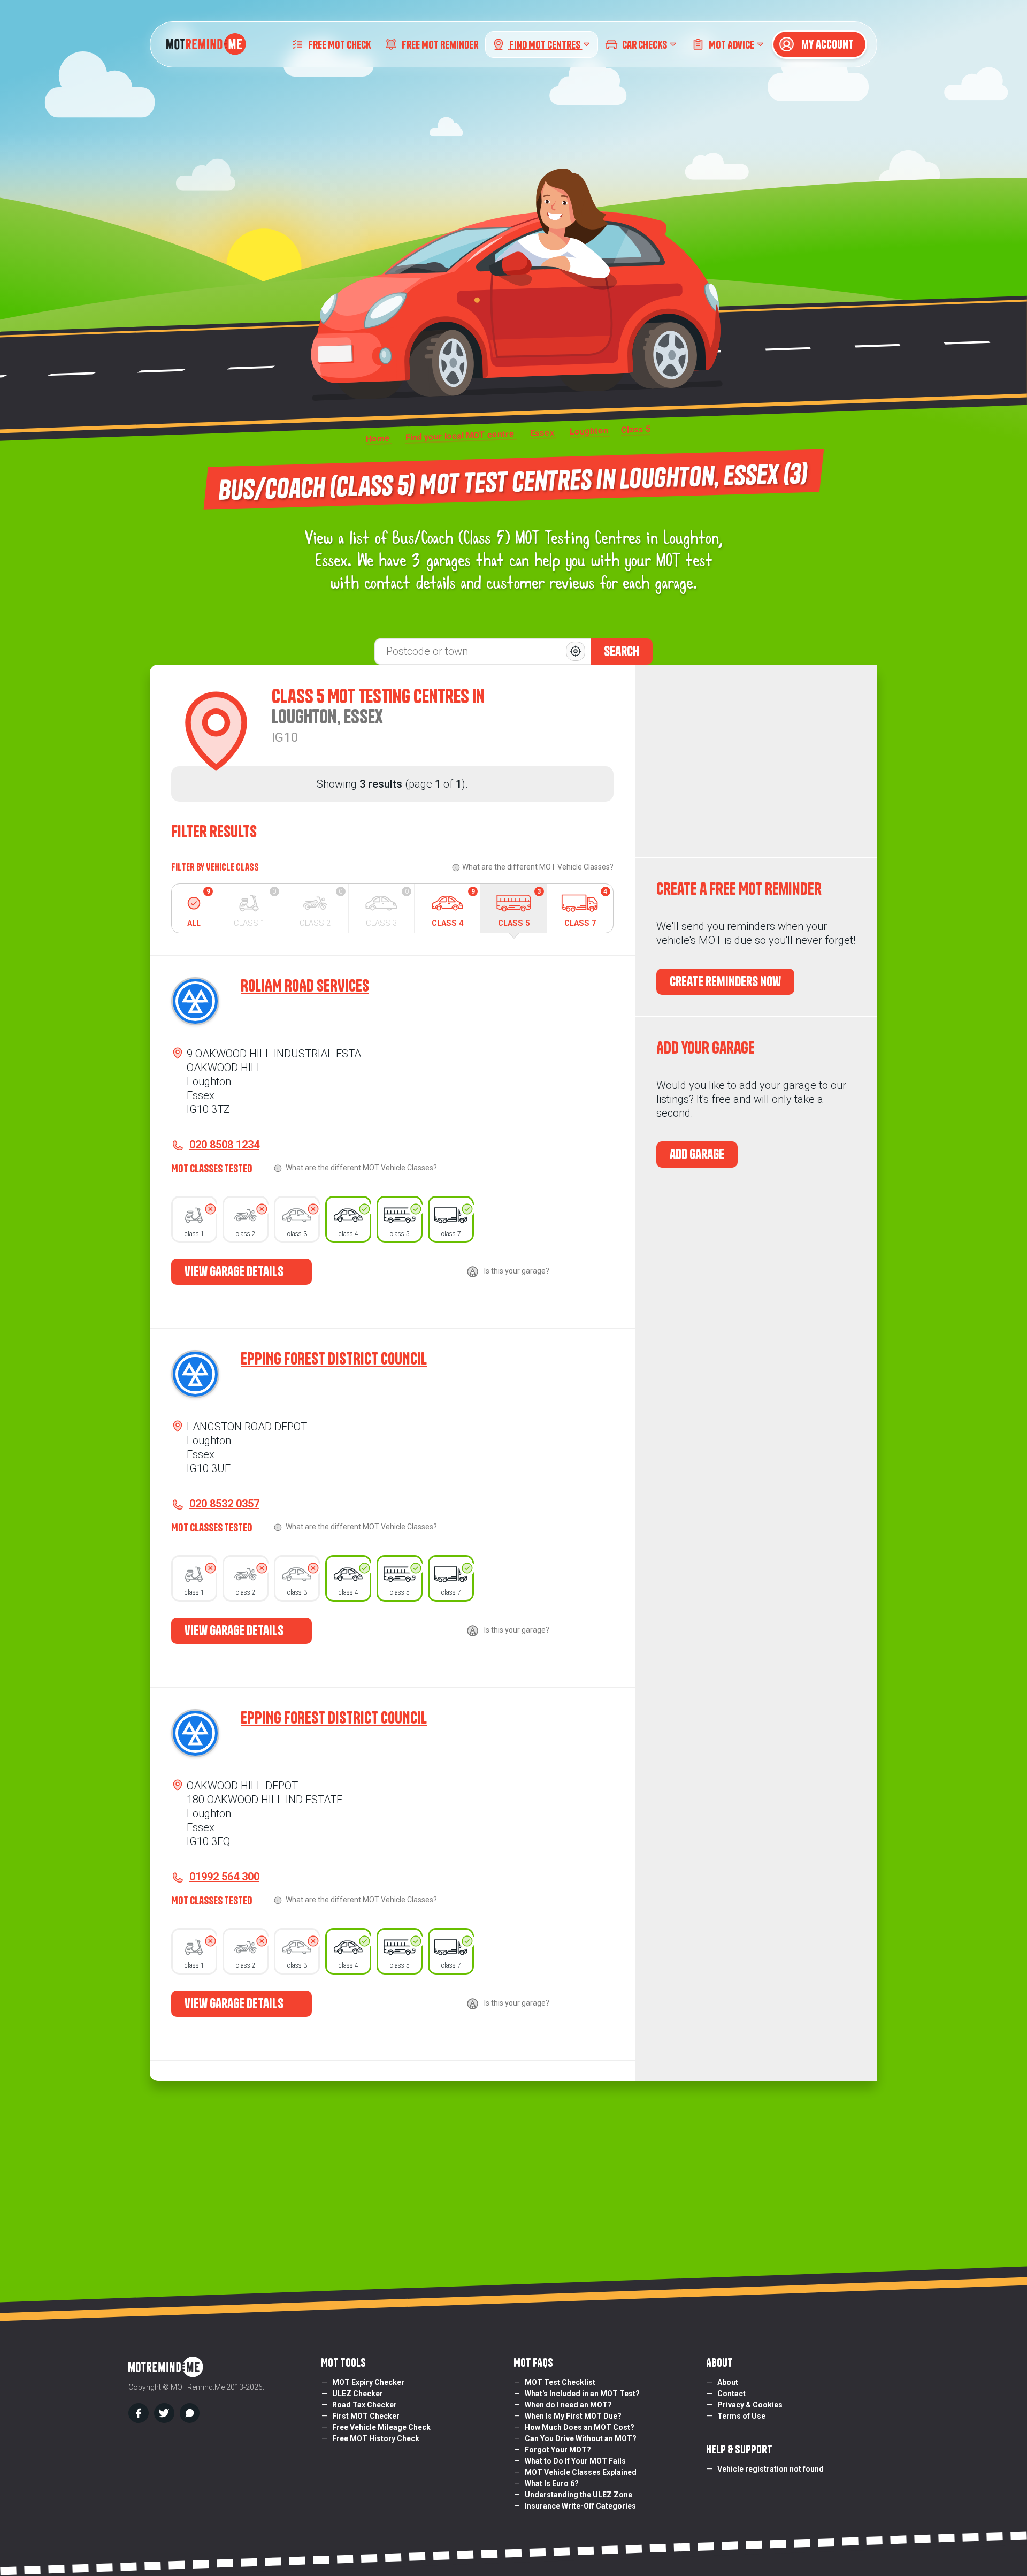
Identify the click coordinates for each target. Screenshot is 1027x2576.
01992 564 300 (224, 1877)
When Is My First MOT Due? (573, 2416)
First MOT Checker (366, 2416)
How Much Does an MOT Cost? (580, 2427)
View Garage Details (235, 1271)
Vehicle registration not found (771, 2469)
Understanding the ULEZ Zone (578, 2495)
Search (622, 651)
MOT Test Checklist (560, 2382)
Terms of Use (741, 2416)
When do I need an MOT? (568, 2405)
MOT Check (339, 44)
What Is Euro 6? (552, 2483)
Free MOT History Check (376, 2438)
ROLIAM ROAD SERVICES (305, 986)
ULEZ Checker (358, 2394)
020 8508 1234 (224, 1145)
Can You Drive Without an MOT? (581, 2438)
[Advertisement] (756, 761)
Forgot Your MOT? (558, 2450)
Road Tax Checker (365, 2405)
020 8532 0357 (224, 1504)
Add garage (697, 1154)
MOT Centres (546, 44)
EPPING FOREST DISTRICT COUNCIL (334, 1359)
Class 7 (586, 908)
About (728, 2382)
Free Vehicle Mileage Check (381, 2427)
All (199, 908)
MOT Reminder (440, 44)
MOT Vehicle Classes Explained (581, 2472)
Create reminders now (725, 981)
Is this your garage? (517, 1271)
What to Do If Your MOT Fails (575, 2461)
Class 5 (519, 908)
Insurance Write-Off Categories (580, 2506)
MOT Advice (731, 44)
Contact (731, 2394)
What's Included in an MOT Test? (582, 2394)
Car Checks (645, 44)
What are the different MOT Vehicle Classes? (538, 867)
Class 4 (453, 908)
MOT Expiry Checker (368, 2382)
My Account (826, 44)
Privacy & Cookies (750, 2405)
